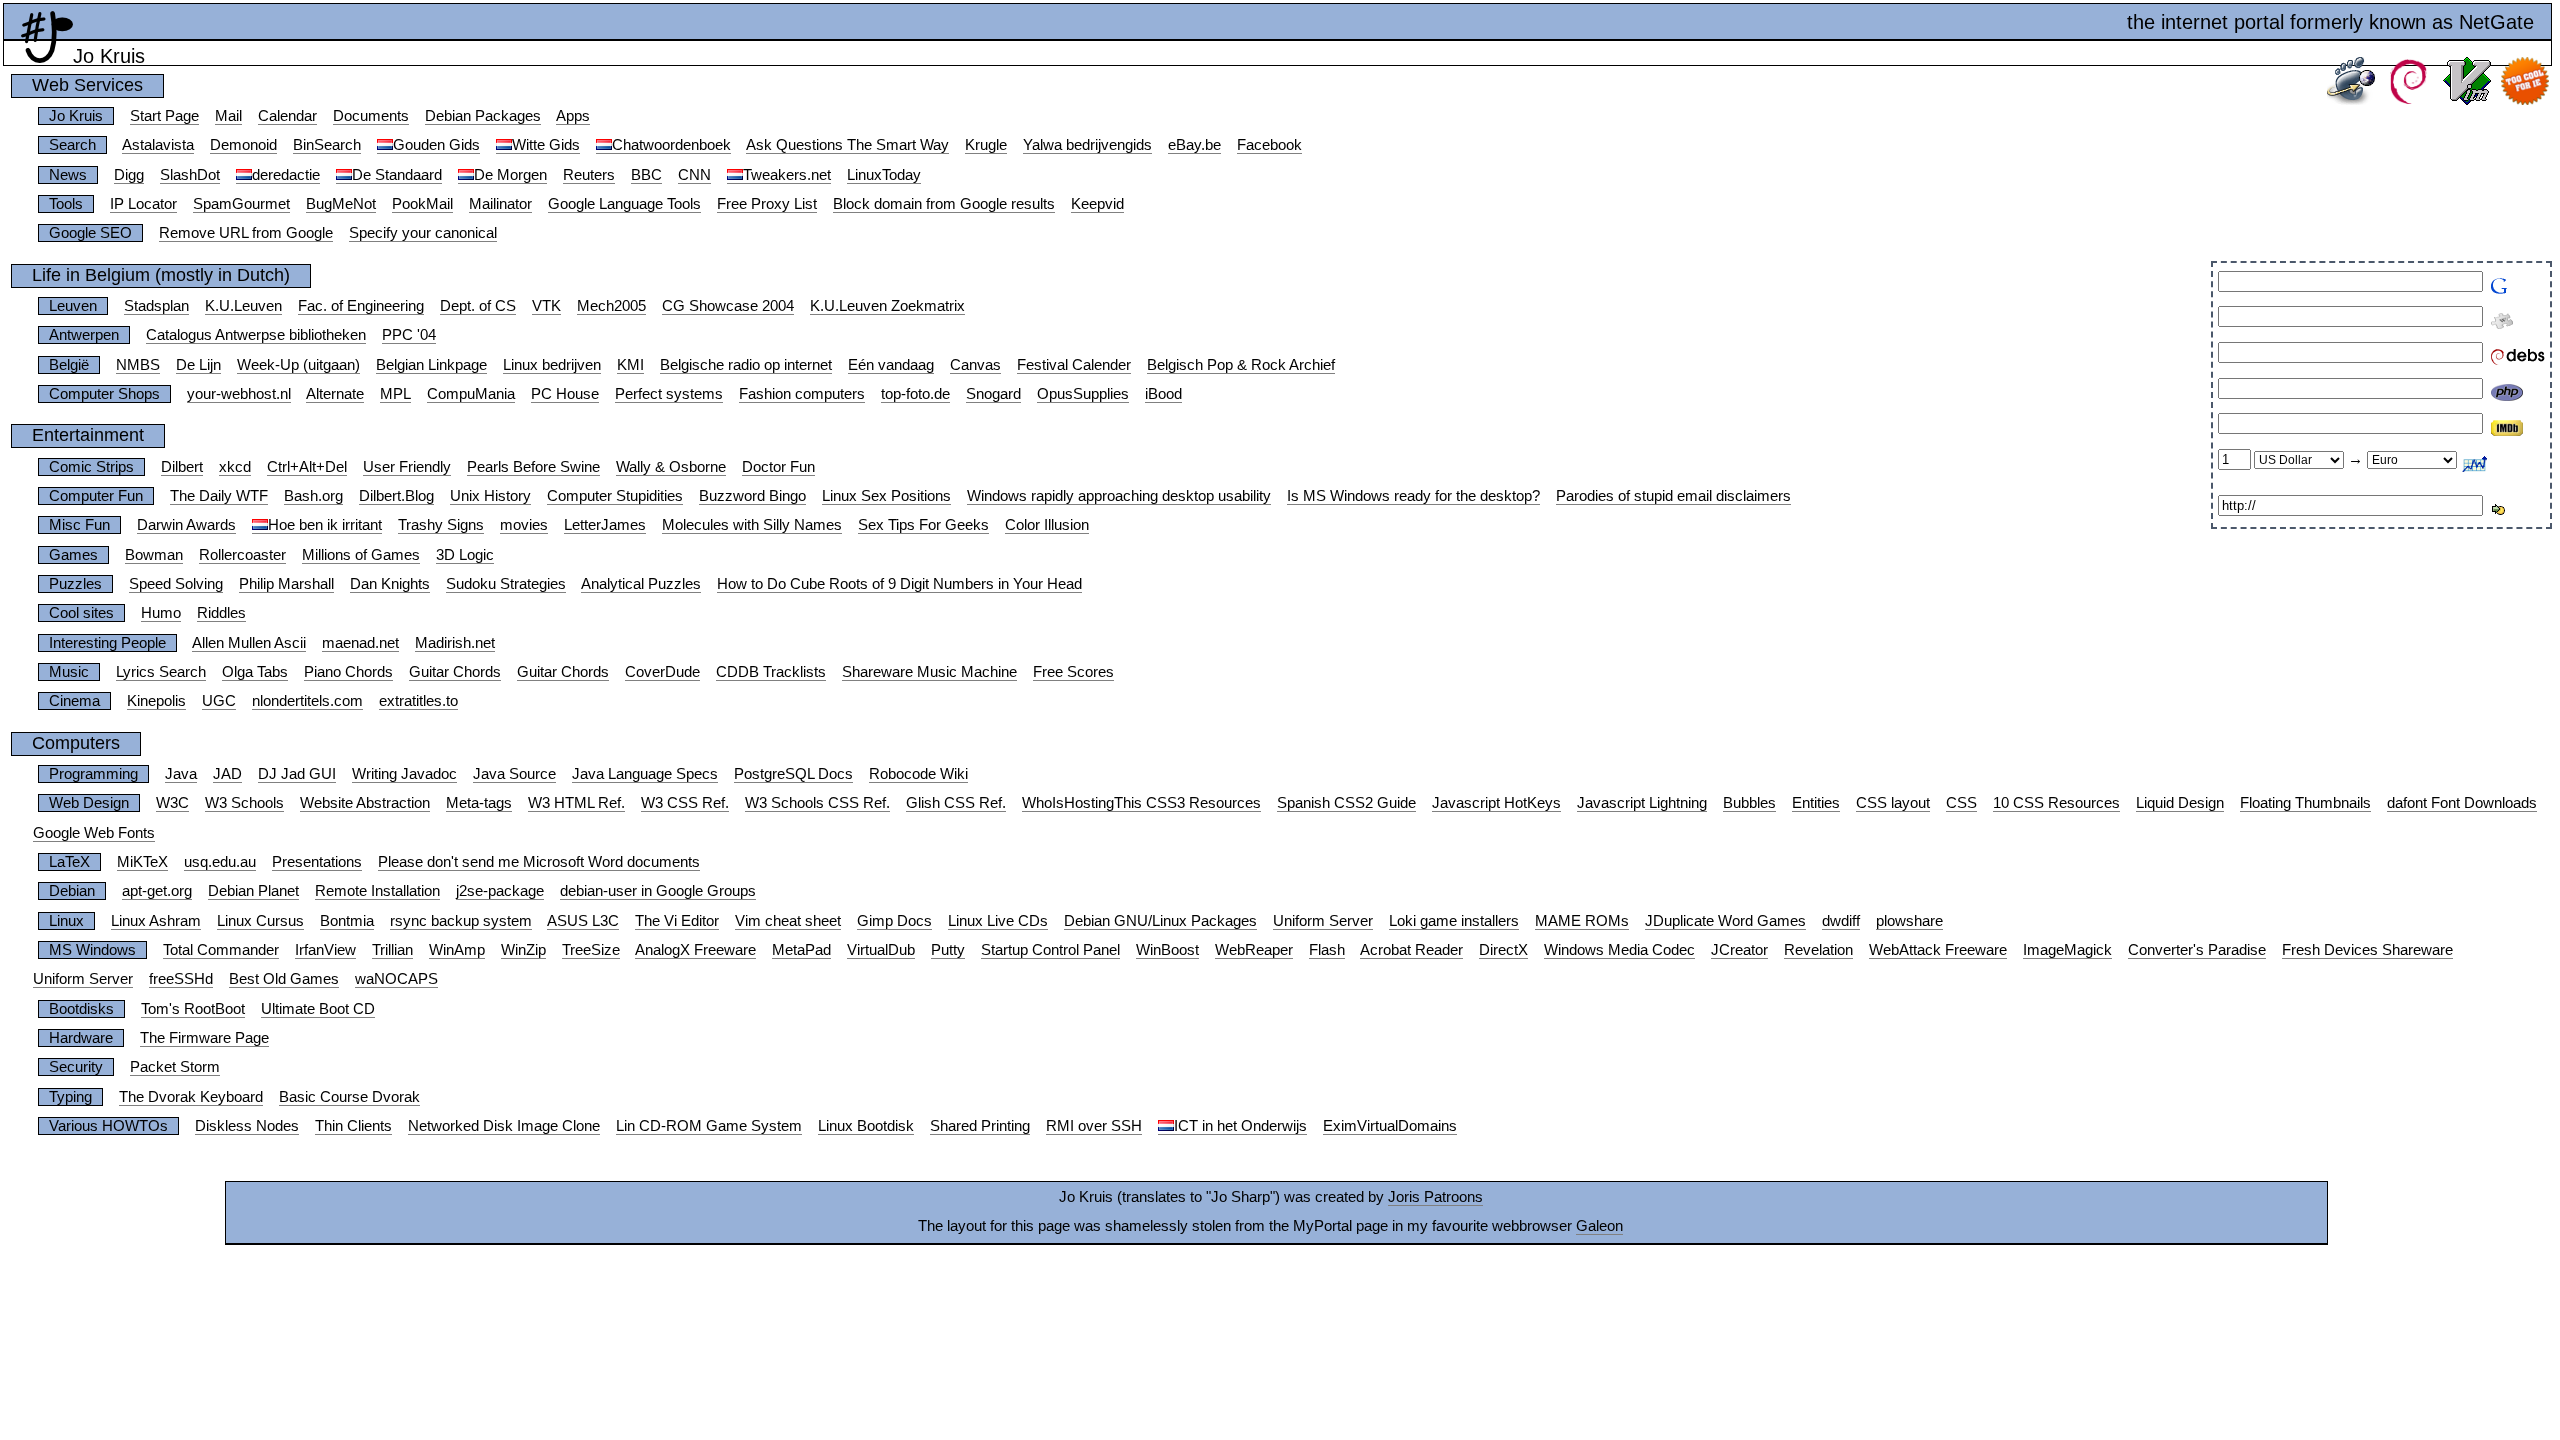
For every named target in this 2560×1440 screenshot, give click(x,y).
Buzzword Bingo (752, 496)
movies (524, 525)
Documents (371, 116)
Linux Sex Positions (886, 496)
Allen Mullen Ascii (249, 643)
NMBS (138, 365)
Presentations (317, 862)
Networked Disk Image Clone (504, 1126)
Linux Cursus (260, 921)
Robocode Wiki (918, 774)
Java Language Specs (645, 774)
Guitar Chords (455, 672)
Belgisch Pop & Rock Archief (1241, 365)
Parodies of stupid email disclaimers (1673, 496)
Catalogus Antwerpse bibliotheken (256, 335)
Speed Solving (176, 584)
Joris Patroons (1435, 1197)
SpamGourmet (241, 204)
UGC (219, 701)
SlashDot (190, 175)
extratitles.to (418, 701)
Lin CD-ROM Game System (709, 1126)
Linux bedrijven (552, 365)
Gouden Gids (436, 145)
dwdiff (1841, 921)
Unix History (490, 496)
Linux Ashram (156, 921)
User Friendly (407, 467)
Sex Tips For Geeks (923, 525)
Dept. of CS (478, 306)
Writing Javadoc (404, 774)
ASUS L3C (583, 921)
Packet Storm (175, 1067)
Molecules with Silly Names (752, 525)
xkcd (235, 467)
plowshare (1909, 921)
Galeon (1599, 1226)
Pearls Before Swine (533, 467)
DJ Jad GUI (297, 774)
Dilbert (182, 467)
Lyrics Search (161, 672)
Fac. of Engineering (361, 306)
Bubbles (1749, 803)
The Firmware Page (204, 1038)
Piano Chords (348, 672)
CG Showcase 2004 (728, 306)
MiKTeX (142, 862)
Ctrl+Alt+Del (307, 467)
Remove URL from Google (246, 233)
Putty (948, 950)
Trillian (392, 950)
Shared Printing (980, 1126)
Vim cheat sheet (788, 921)
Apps (573, 116)
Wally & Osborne (671, 467)
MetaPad (801, 950)
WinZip (523, 950)
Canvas (975, 365)
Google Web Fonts (94, 833)
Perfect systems (669, 394)
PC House (565, 394)
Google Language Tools (624, 204)
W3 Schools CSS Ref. (817, 803)
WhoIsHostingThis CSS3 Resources (1141, 803)
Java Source (514, 774)
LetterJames (605, 525)
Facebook (1269, 145)
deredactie (286, 175)
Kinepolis (156, 701)
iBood (1163, 394)
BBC (646, 175)
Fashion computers (802, 394)
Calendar (287, 116)
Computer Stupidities (615, 496)
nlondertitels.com (307, 701)
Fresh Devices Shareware (2367, 950)
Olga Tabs (255, 672)
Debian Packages (483, 116)
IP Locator (143, 204)
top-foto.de (915, 394)
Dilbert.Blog (396, 496)
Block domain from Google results (944, 204)
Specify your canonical (423, 233)
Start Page (164, 116)
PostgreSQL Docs (793, 774)
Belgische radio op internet (746, 365)
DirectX (1503, 950)
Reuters (589, 175)
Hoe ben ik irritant (325, 525)
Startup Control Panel (1050, 950)
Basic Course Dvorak (349, 1097)
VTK (546, 306)
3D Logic (465, 555)
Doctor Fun (778, 467)
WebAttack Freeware (1938, 950)
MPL (395, 394)
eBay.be (1194, 145)
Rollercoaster (242, 555)
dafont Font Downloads (2462, 803)
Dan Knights (390, 584)
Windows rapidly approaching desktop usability (1119, 496)
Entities (1816, 803)
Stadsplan (156, 306)
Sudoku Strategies (506, 584)
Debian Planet (253, 891)
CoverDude (662, 672)
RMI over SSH (1094, 1126)
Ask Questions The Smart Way (847, 145)
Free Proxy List (767, 204)
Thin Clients (353, 1126)
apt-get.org (157, 891)
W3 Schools (244, 803)
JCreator (1739, 950)
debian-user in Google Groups (658, 891)
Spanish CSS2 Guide (1346, 803)
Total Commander (221, 950)
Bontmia (347, 921)
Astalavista (158, 145)
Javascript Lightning (1642, 803)
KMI (630, 365)
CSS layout (1893, 803)
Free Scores (1073, 672)
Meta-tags (479, 803)
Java (181, 774)
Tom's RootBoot (193, 1009)
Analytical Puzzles (641, 584)
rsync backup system (461, 921)
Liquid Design (2180, 803)
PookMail (422, 204)
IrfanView (325, 950)
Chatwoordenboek (671, 145)
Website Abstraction (365, 803)
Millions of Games (361, 555)
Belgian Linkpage (431, 365)
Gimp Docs (894, 921)
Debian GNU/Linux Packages (1160, 921)
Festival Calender (1074, 365)
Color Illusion (1047, 525)
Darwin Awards (186, 525)
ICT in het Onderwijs (1240, 1126)
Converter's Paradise (2197, 950)
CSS (1961, 803)
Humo (161, 613)
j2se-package (500, 891)
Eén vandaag (891, 365)
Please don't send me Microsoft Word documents (539, 862)
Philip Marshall (286, 584)
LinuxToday (884, 175)
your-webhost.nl (239, 394)
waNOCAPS (396, 979)
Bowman (154, 555)
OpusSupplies (1083, 394)
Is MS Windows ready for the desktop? (1413, 496)
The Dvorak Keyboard (191, 1097)
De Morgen (510, 175)
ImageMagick (2067, 950)
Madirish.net (455, 643)
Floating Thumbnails (2305, 803)
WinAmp (457, 950)
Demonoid (243, 145)
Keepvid (1097, 204)
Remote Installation (377, 891)
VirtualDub (881, 950)
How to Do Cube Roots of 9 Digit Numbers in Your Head (899, 584)
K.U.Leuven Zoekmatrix (887, 306)
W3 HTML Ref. (576, 803)
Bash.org (313, 496)
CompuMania (471, 394)
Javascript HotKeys (1496, 803)
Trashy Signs (441, 525)
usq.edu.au (220, 862)
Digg (129, 175)
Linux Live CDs (998, 921)
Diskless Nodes (247, 1126)
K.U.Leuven (243, 306)
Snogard (993, 394)
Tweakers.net (787, 175)
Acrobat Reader (1411, 950)
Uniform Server (1323, 921)
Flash (1327, 950)
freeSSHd (181, 979)
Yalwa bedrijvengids (1087, 145)
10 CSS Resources (2056, 803)
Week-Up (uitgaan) (298, 365)
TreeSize (591, 950)
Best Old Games (284, 979)
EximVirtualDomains (1390, 1126)
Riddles (221, 613)
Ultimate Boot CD (318, 1009)
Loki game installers (1454, 921)
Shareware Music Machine (929, 672)
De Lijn (198, 365)
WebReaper (1254, 950)
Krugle (986, 145)
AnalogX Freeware (695, 950)
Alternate (335, 394)
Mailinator (500, 204)
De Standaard (397, 175)
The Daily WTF (219, 496)
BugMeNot (341, 204)
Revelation (1818, 950)
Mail (228, 116)
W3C (172, 803)
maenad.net (360, 643)
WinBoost (1167, 950)
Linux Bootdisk (866, 1126)
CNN (694, 175)
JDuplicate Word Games (1725, 921)
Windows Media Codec (1619, 950)
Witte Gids (546, 145)
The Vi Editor (677, 921)
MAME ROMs (1582, 921)
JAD (227, 774)
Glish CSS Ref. (956, 803)
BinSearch (327, 145)
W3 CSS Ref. (685, 803)
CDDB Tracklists (771, 672)
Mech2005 (611, 306)
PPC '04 (409, 335)
